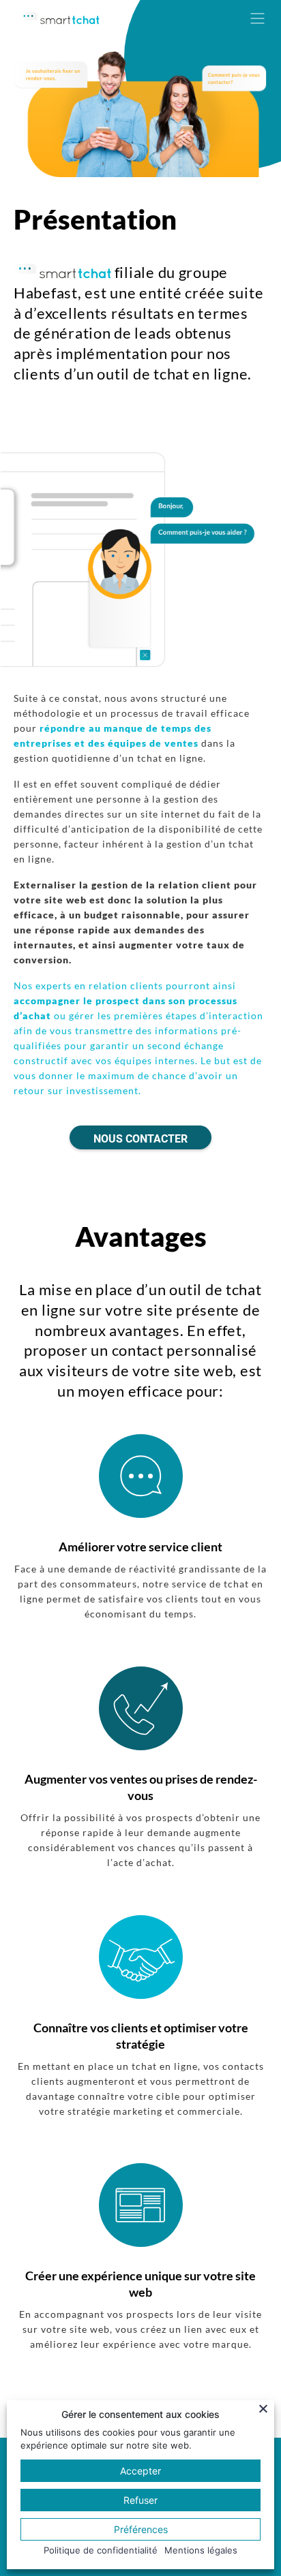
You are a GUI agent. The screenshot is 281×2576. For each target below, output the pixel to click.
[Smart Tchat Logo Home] (59, 14)
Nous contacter (140, 1139)
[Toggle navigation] (257, 18)
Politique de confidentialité (101, 2550)
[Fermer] (265, 2408)
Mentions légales (201, 2550)
